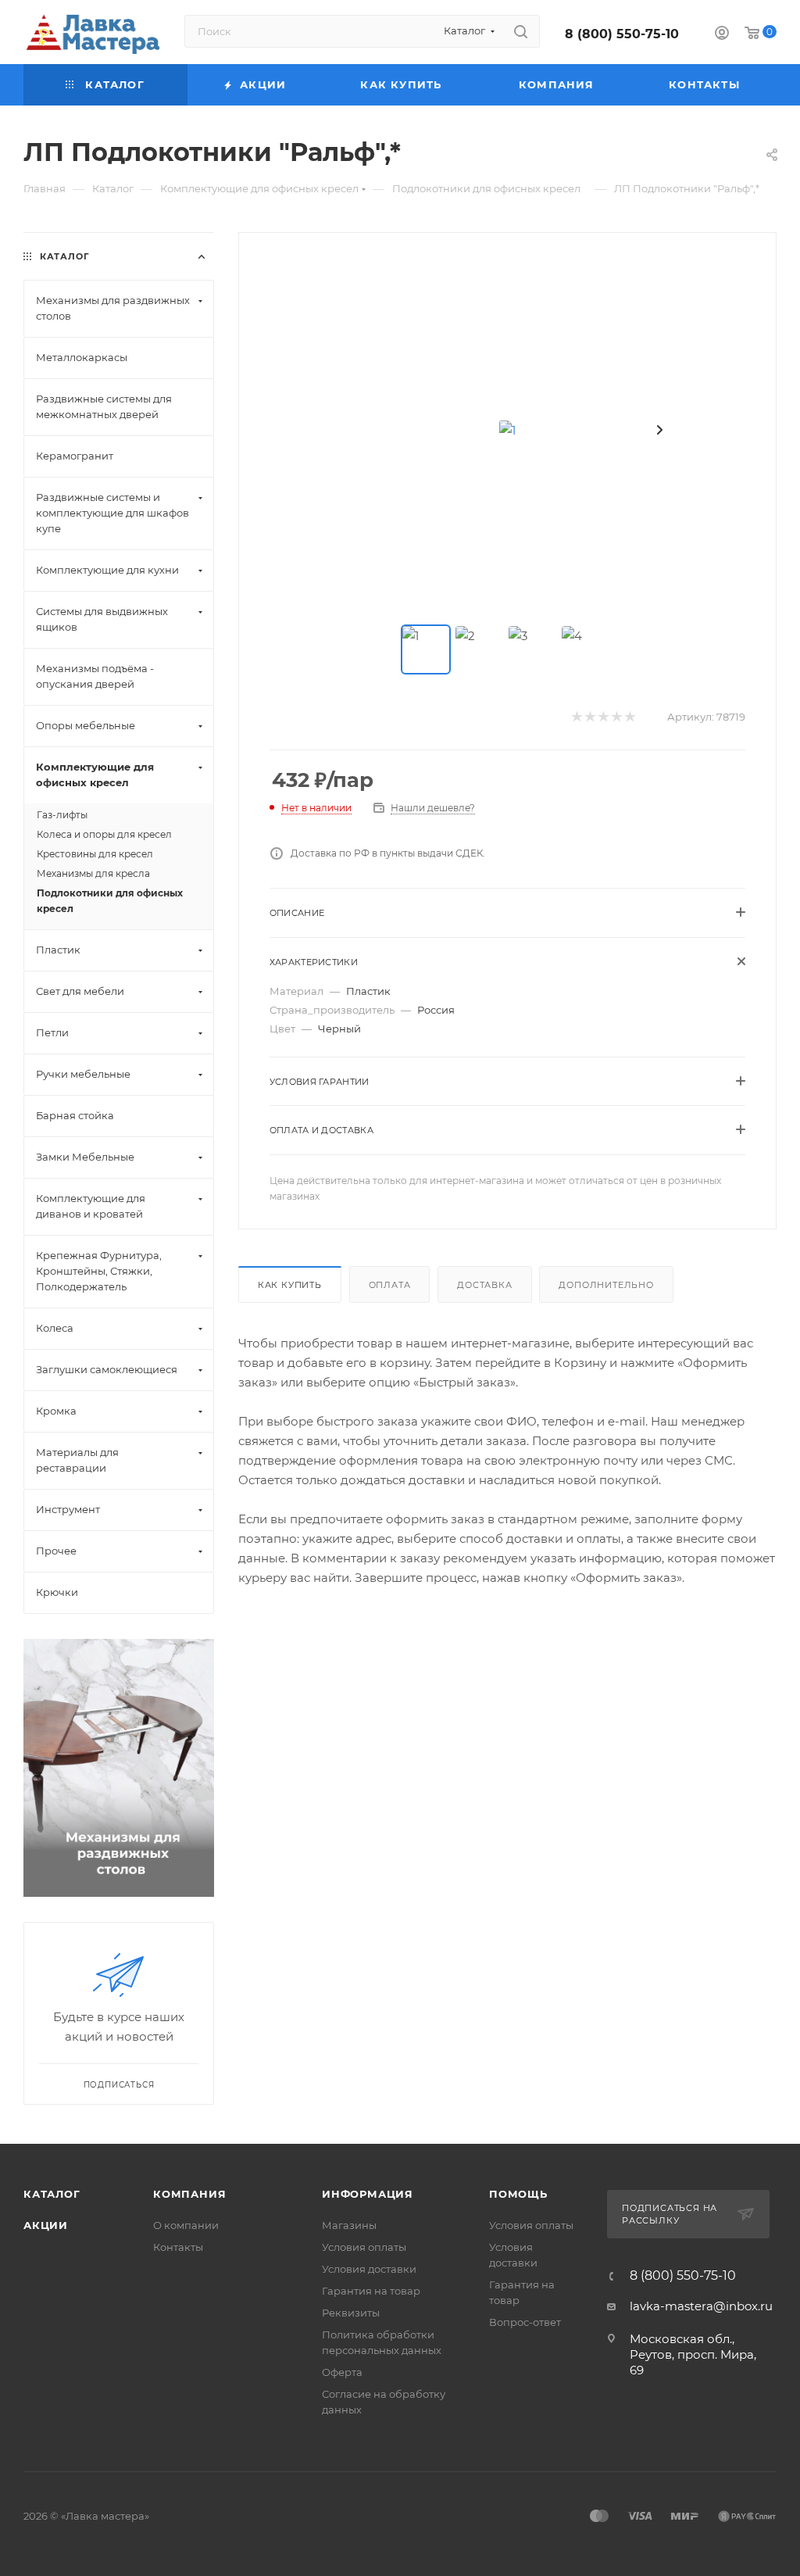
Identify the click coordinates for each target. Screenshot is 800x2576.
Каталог (52, 2194)
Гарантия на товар (371, 2291)
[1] (507, 430)
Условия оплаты (364, 2247)
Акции (46, 2225)
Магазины (349, 2225)
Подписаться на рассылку (670, 2214)
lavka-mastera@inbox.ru (701, 2306)
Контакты (178, 2247)
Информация (368, 2194)
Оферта (342, 2372)
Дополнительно (606, 1285)
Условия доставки (369, 2269)
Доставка (484, 1285)
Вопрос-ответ (525, 2322)
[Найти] (521, 31)
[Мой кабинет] (722, 35)
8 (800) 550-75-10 (622, 34)
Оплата (390, 1285)
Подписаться (119, 2085)
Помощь (518, 2194)
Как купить (290, 1285)
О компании (186, 2225)
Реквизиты (351, 2313)
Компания (189, 2194)
